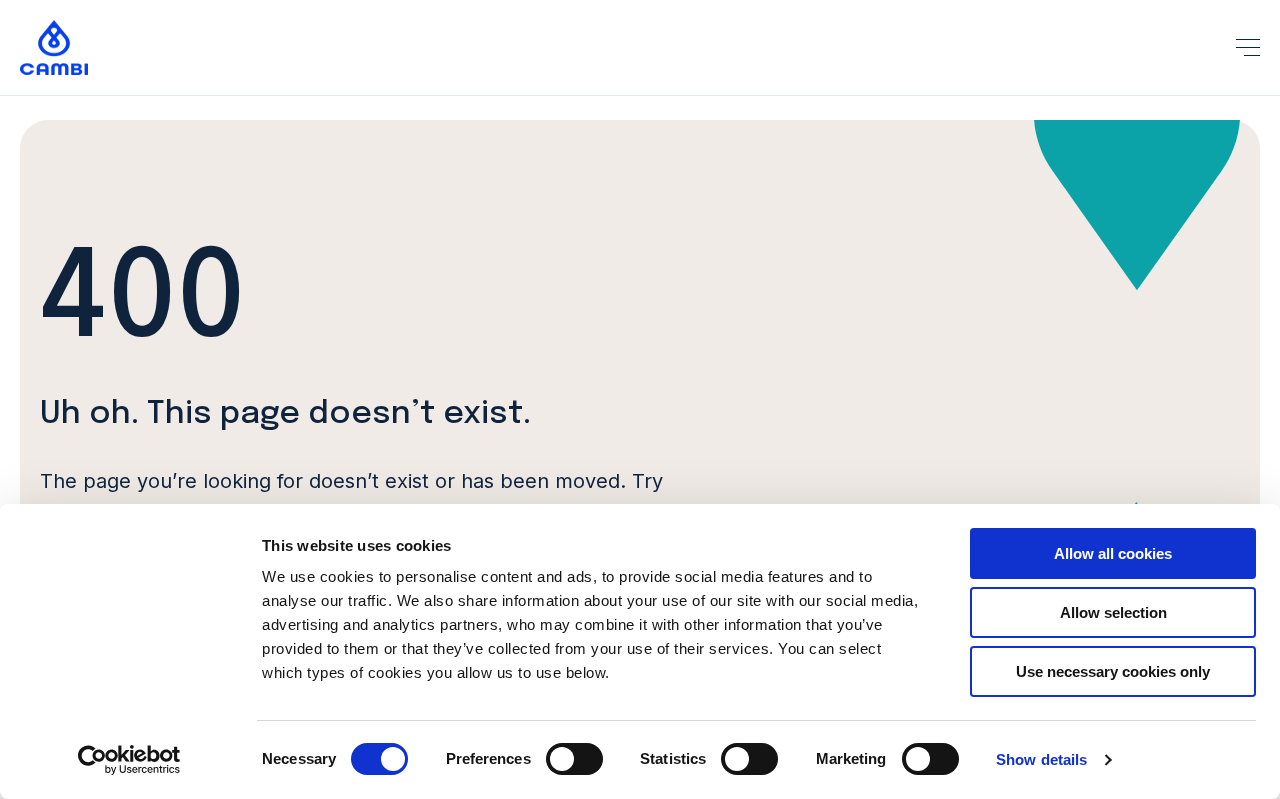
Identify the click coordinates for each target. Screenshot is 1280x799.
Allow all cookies (1113, 553)
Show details (1041, 759)
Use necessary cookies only (1113, 671)
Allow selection (1113, 612)
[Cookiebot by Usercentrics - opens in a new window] (129, 760)
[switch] (574, 759)
